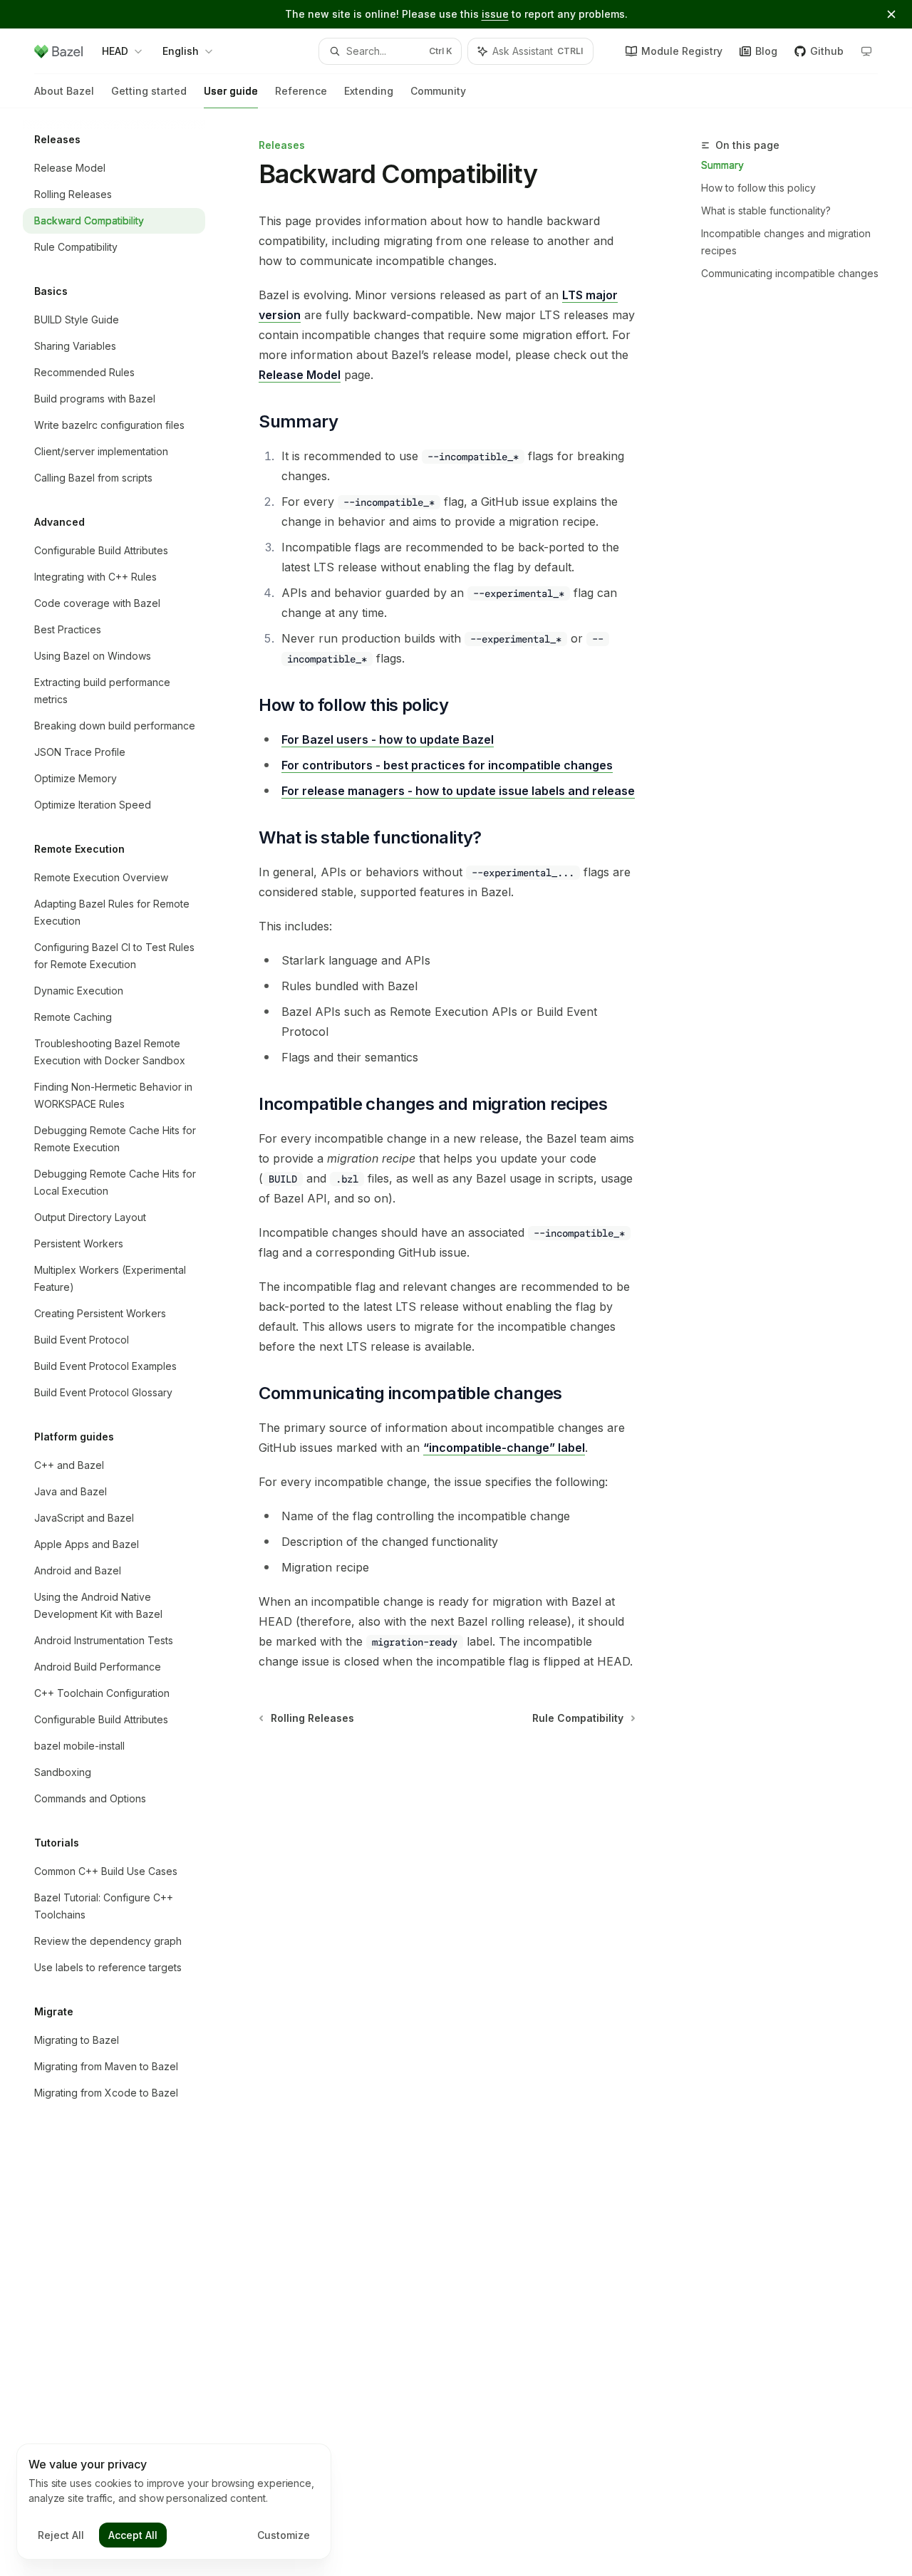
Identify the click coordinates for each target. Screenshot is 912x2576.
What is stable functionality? (766, 211)
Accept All (133, 2535)
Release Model (300, 375)
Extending (369, 91)
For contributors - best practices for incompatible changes (447, 765)
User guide (231, 91)
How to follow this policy (758, 188)
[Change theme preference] (866, 51)
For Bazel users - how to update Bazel (388, 739)
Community (438, 91)
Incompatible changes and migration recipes (786, 242)
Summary (722, 165)
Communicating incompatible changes (790, 273)
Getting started (149, 91)
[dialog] (174, 2502)
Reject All (61, 2535)
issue (495, 14)
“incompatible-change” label (504, 1448)
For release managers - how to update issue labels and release (458, 791)
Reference (301, 91)
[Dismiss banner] (891, 14)
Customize (284, 2535)
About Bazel (64, 91)
